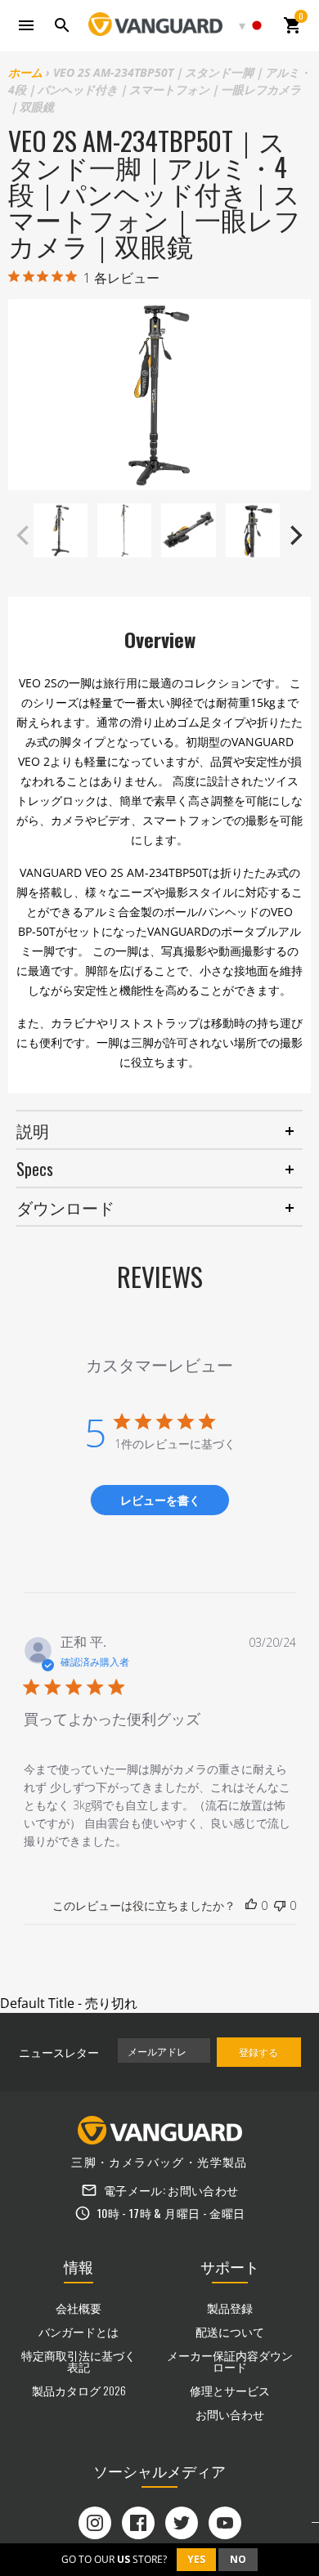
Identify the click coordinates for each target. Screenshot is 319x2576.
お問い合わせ (203, 2190)
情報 (79, 2266)
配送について (230, 2331)
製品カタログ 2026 (79, 2390)
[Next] (294, 535)
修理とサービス (230, 2390)
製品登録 (230, 2308)
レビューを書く (160, 1500)
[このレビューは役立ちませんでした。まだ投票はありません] (280, 1906)
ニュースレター (59, 2052)
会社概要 (79, 2308)
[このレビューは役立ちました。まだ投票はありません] (251, 1906)
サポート (230, 2266)
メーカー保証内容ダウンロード (230, 2361)
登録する (258, 2052)
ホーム (25, 72)
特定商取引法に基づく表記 (79, 2361)
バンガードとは (79, 2331)
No (238, 2559)
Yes (196, 2559)
